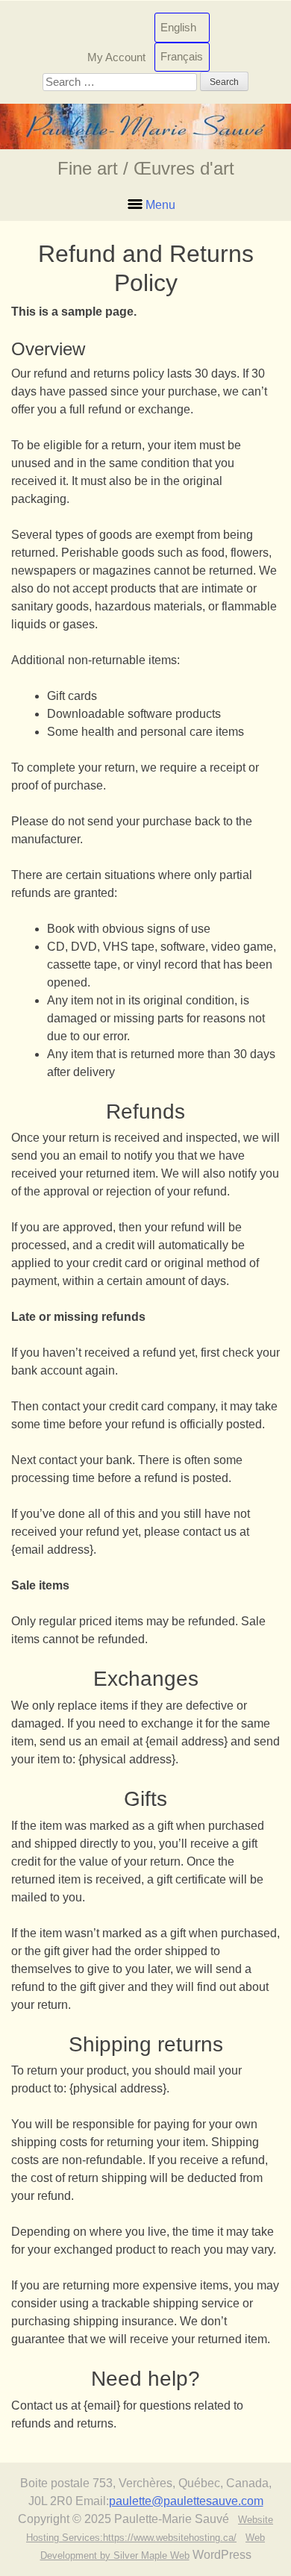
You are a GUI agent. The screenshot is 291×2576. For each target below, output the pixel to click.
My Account (116, 56)
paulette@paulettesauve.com (186, 2501)
